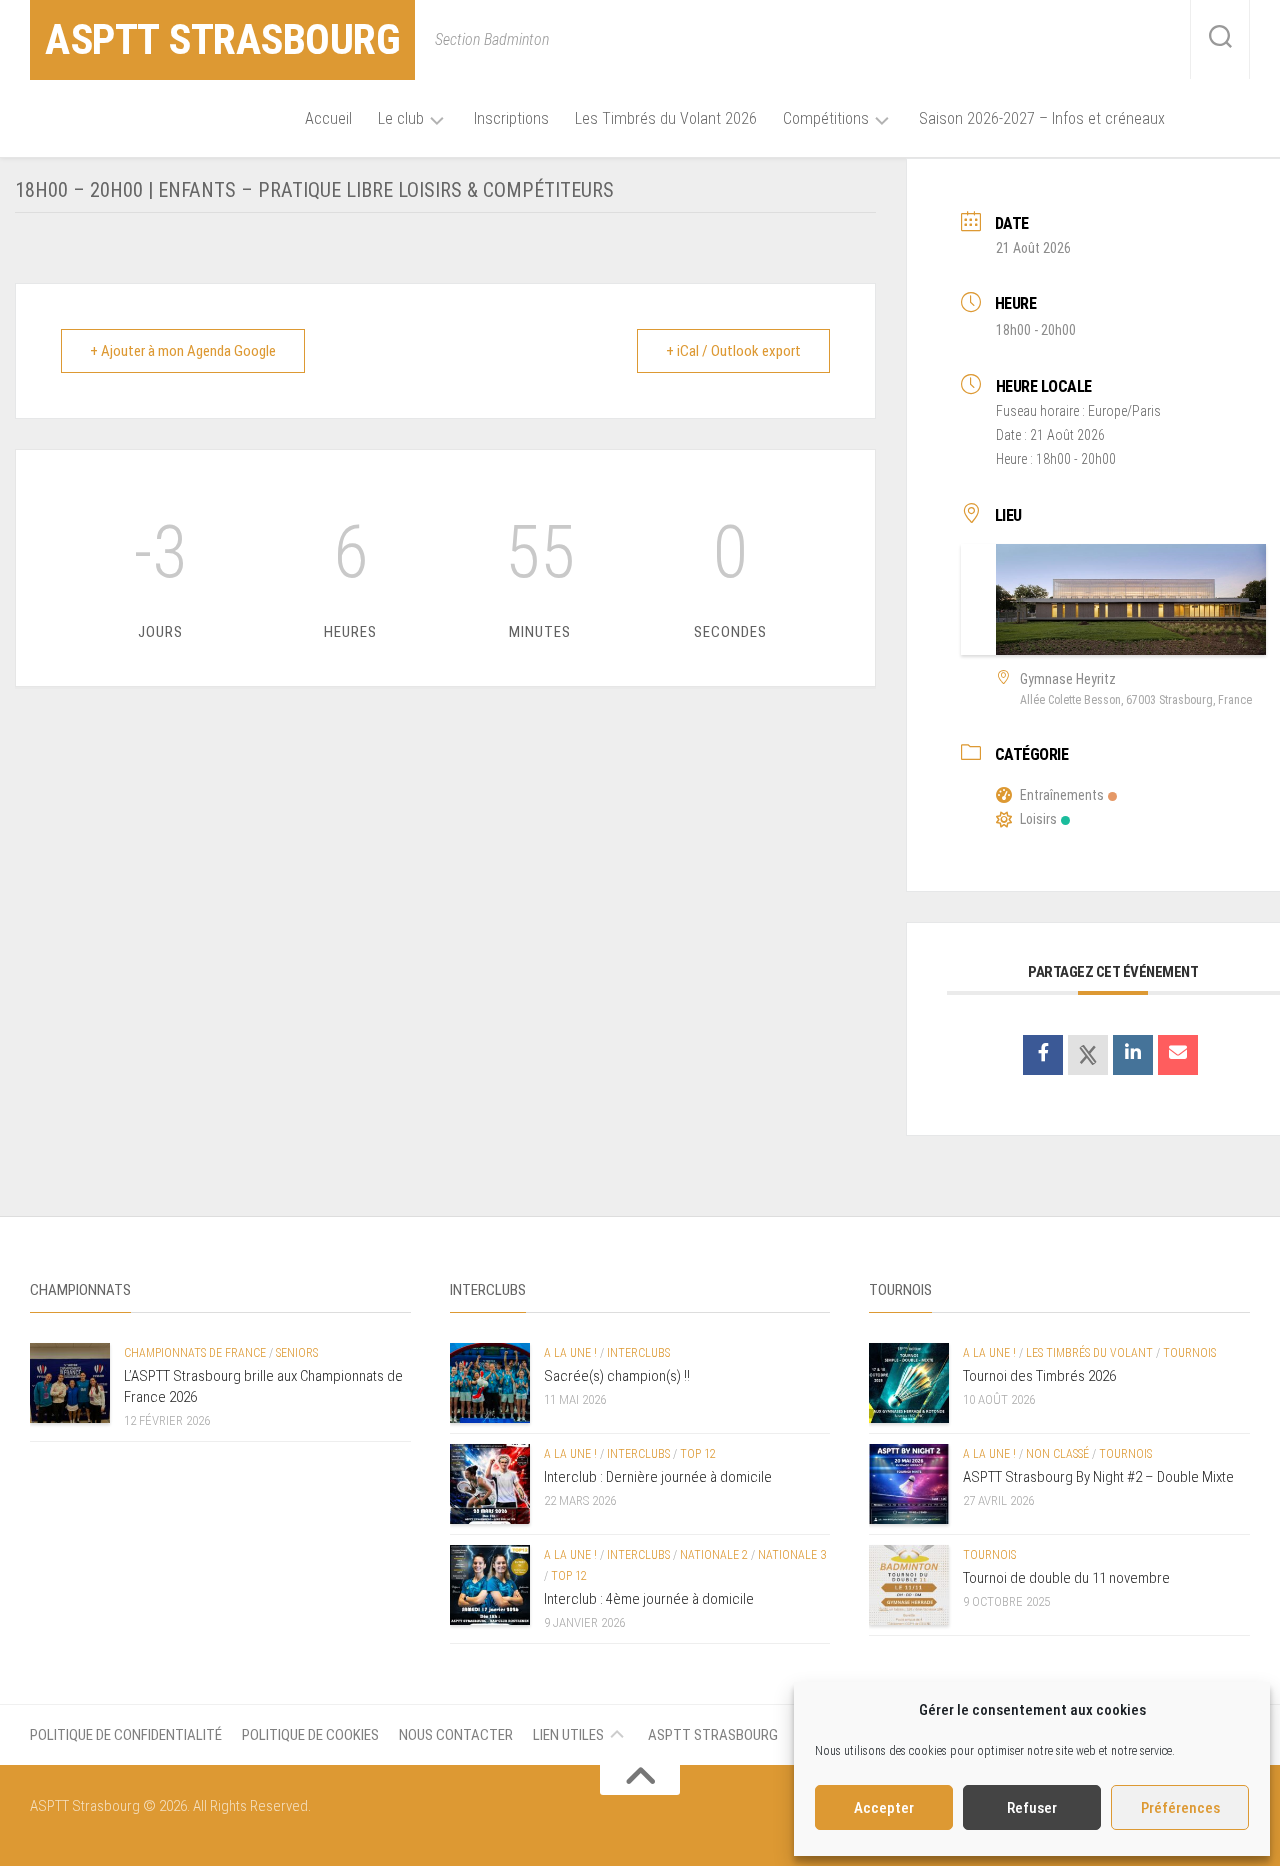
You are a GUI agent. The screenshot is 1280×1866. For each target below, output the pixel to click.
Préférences (1180, 1808)
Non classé (1057, 1454)
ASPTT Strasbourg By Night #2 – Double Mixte (1098, 1477)
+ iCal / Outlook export (733, 351)
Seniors (297, 1353)
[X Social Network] (1088, 1055)
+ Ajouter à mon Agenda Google (183, 351)
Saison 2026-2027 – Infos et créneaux (1042, 118)
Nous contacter (456, 1735)
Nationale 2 (714, 1555)
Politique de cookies (310, 1735)
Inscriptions (511, 118)
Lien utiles (568, 1735)
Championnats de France (195, 1353)
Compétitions (826, 118)
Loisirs (1038, 819)
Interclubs (638, 1353)
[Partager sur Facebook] (1043, 1055)
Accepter (884, 1808)
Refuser (1032, 1808)
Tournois (1189, 1353)
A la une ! (570, 1353)
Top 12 (698, 1454)
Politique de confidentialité (126, 1735)
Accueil (328, 118)
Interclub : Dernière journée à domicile (658, 1477)
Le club (401, 118)
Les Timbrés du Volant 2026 (666, 118)
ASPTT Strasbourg (222, 39)
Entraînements (1062, 795)
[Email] (1178, 1055)
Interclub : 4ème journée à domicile (649, 1599)
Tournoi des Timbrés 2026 (1039, 1376)
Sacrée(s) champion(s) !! (617, 1376)
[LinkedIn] (1133, 1055)
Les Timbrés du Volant (1089, 1353)
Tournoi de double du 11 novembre (1066, 1578)
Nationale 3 (792, 1555)
